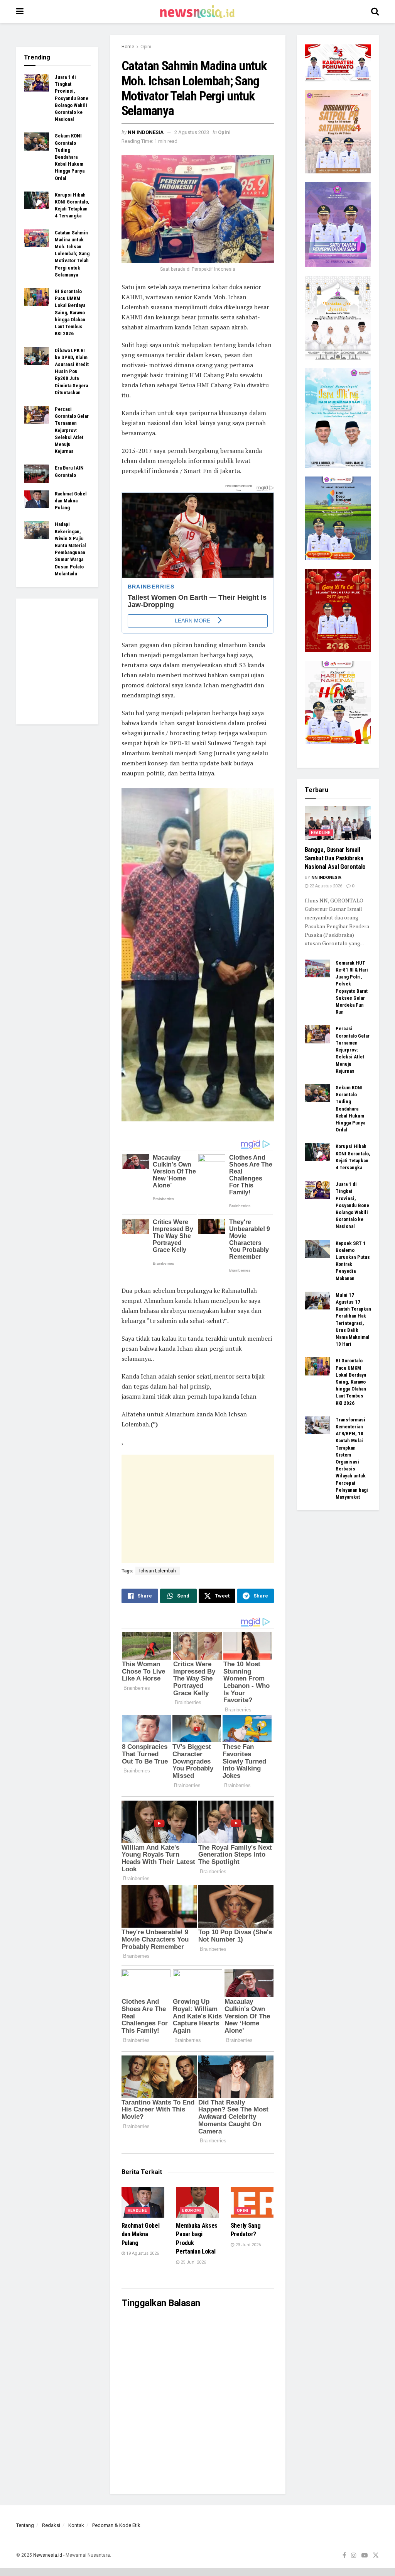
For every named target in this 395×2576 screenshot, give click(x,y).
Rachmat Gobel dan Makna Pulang (141, 2234)
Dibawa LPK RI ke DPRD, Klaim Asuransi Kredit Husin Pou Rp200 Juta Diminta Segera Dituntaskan (72, 371)
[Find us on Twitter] (376, 2556)
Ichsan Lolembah (158, 1571)
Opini (146, 47)
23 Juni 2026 (247, 2245)
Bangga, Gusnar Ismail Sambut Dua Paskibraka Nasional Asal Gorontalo (335, 858)
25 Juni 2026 (193, 2262)
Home (128, 47)
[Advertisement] (198, 1509)
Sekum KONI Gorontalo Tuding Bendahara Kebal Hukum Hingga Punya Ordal (70, 157)
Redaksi (51, 2525)
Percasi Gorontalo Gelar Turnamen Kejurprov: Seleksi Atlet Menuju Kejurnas (72, 430)
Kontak (76, 2525)
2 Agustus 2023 (192, 132)
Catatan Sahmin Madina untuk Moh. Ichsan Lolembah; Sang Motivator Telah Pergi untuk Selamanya (72, 254)
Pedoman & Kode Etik (116, 2525)
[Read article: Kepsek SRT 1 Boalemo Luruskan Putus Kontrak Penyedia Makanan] (317, 1249)
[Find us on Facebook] (344, 2556)
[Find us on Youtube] (365, 2556)
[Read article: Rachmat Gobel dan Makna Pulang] (143, 2202)
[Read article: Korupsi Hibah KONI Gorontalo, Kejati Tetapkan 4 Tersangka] (36, 200)
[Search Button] (375, 12)
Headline (138, 2211)
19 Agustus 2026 (142, 2253)
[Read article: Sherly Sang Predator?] (252, 2202)
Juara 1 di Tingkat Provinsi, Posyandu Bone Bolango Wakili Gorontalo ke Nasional (72, 98)
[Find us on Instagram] (354, 2556)
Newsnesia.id (48, 2555)
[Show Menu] (20, 12)
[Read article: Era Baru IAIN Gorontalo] (36, 473)
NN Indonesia (146, 132)
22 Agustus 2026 (325, 886)
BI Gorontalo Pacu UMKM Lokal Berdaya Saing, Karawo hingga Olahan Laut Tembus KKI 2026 (70, 312)
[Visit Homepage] (197, 12)
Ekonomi (192, 2211)
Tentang (25, 2525)
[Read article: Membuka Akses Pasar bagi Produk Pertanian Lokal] (197, 2202)
